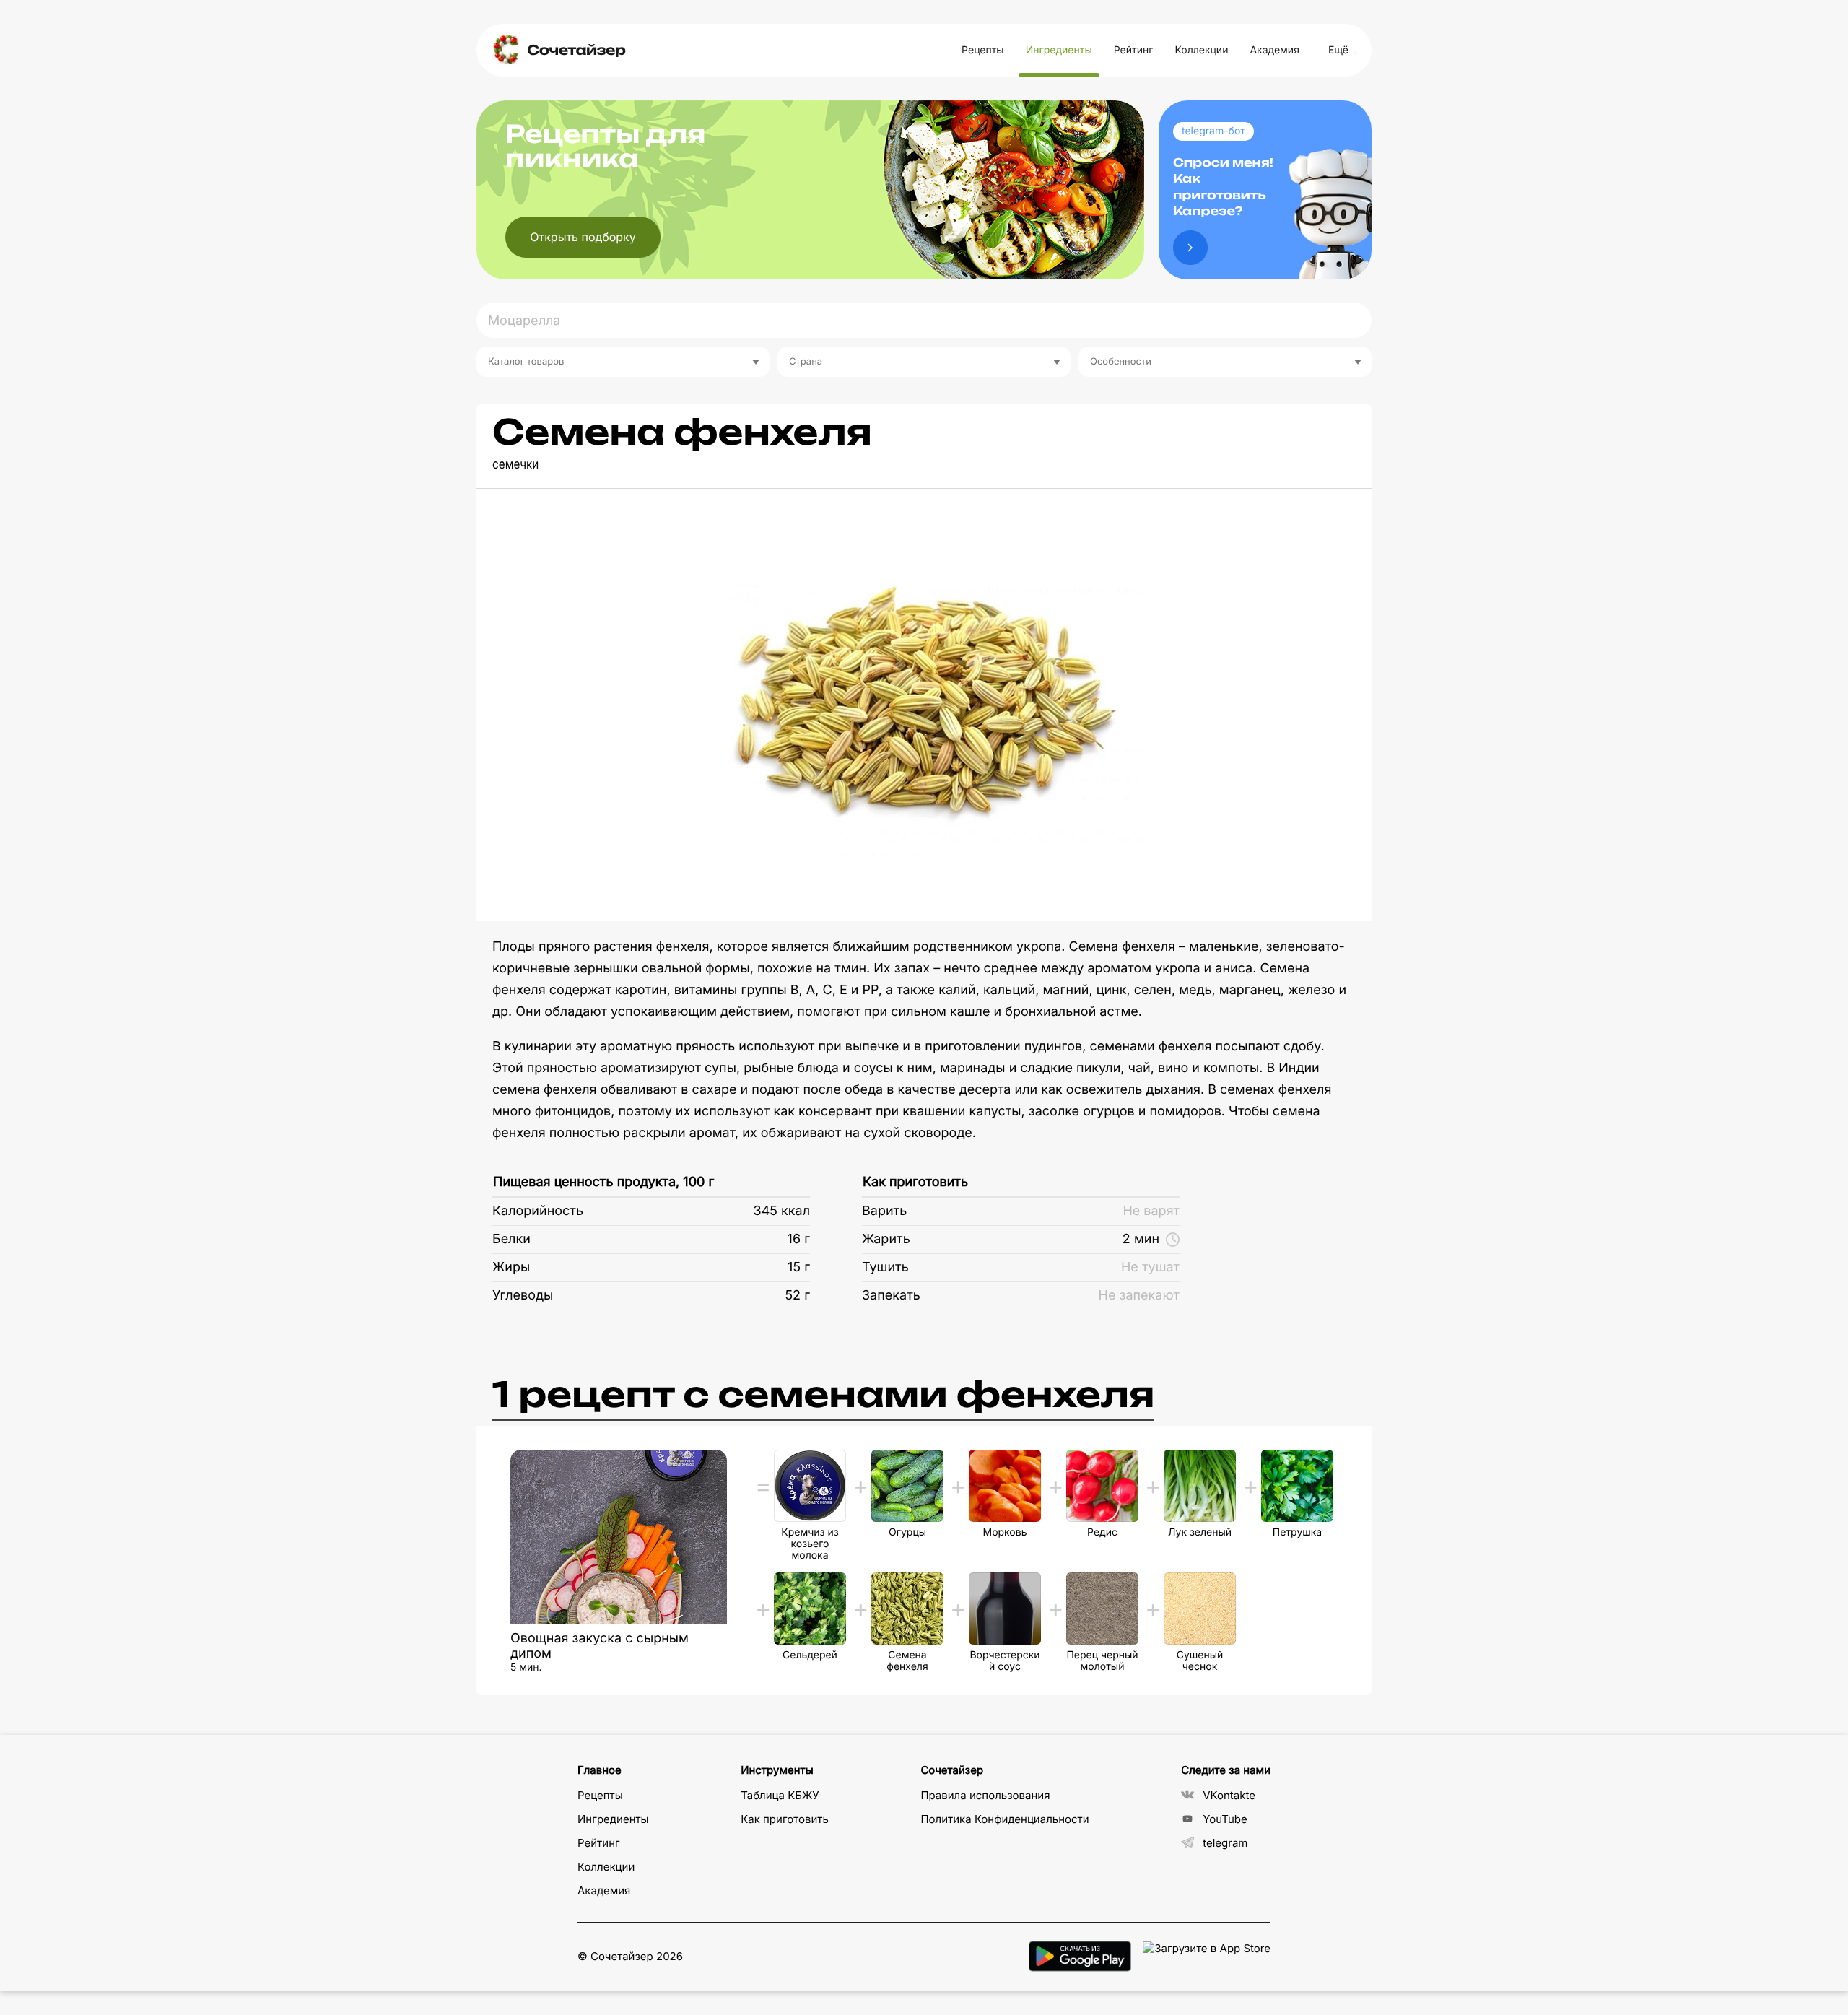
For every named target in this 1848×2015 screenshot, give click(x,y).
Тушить (885, 1267)
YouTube (1225, 1819)
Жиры (511, 1267)
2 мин (1141, 1239)
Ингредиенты (1059, 50)
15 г (799, 1267)
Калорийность (538, 1211)
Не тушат (1150, 1267)
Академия (1274, 50)
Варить (884, 1211)
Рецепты (983, 50)
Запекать (891, 1296)
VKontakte (1229, 1795)
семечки (515, 465)
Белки (511, 1239)
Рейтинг (1134, 50)
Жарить (886, 1239)
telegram (1225, 1843)
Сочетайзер (576, 50)
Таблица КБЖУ (780, 1795)
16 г (799, 1239)
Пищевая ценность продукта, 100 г (603, 1182)
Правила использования (985, 1795)
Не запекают (1139, 1296)
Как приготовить (915, 1182)
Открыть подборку (583, 237)
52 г (797, 1296)
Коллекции (1201, 50)
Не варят (1151, 1211)
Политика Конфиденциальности (1004, 1819)
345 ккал (782, 1211)
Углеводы (523, 1296)
